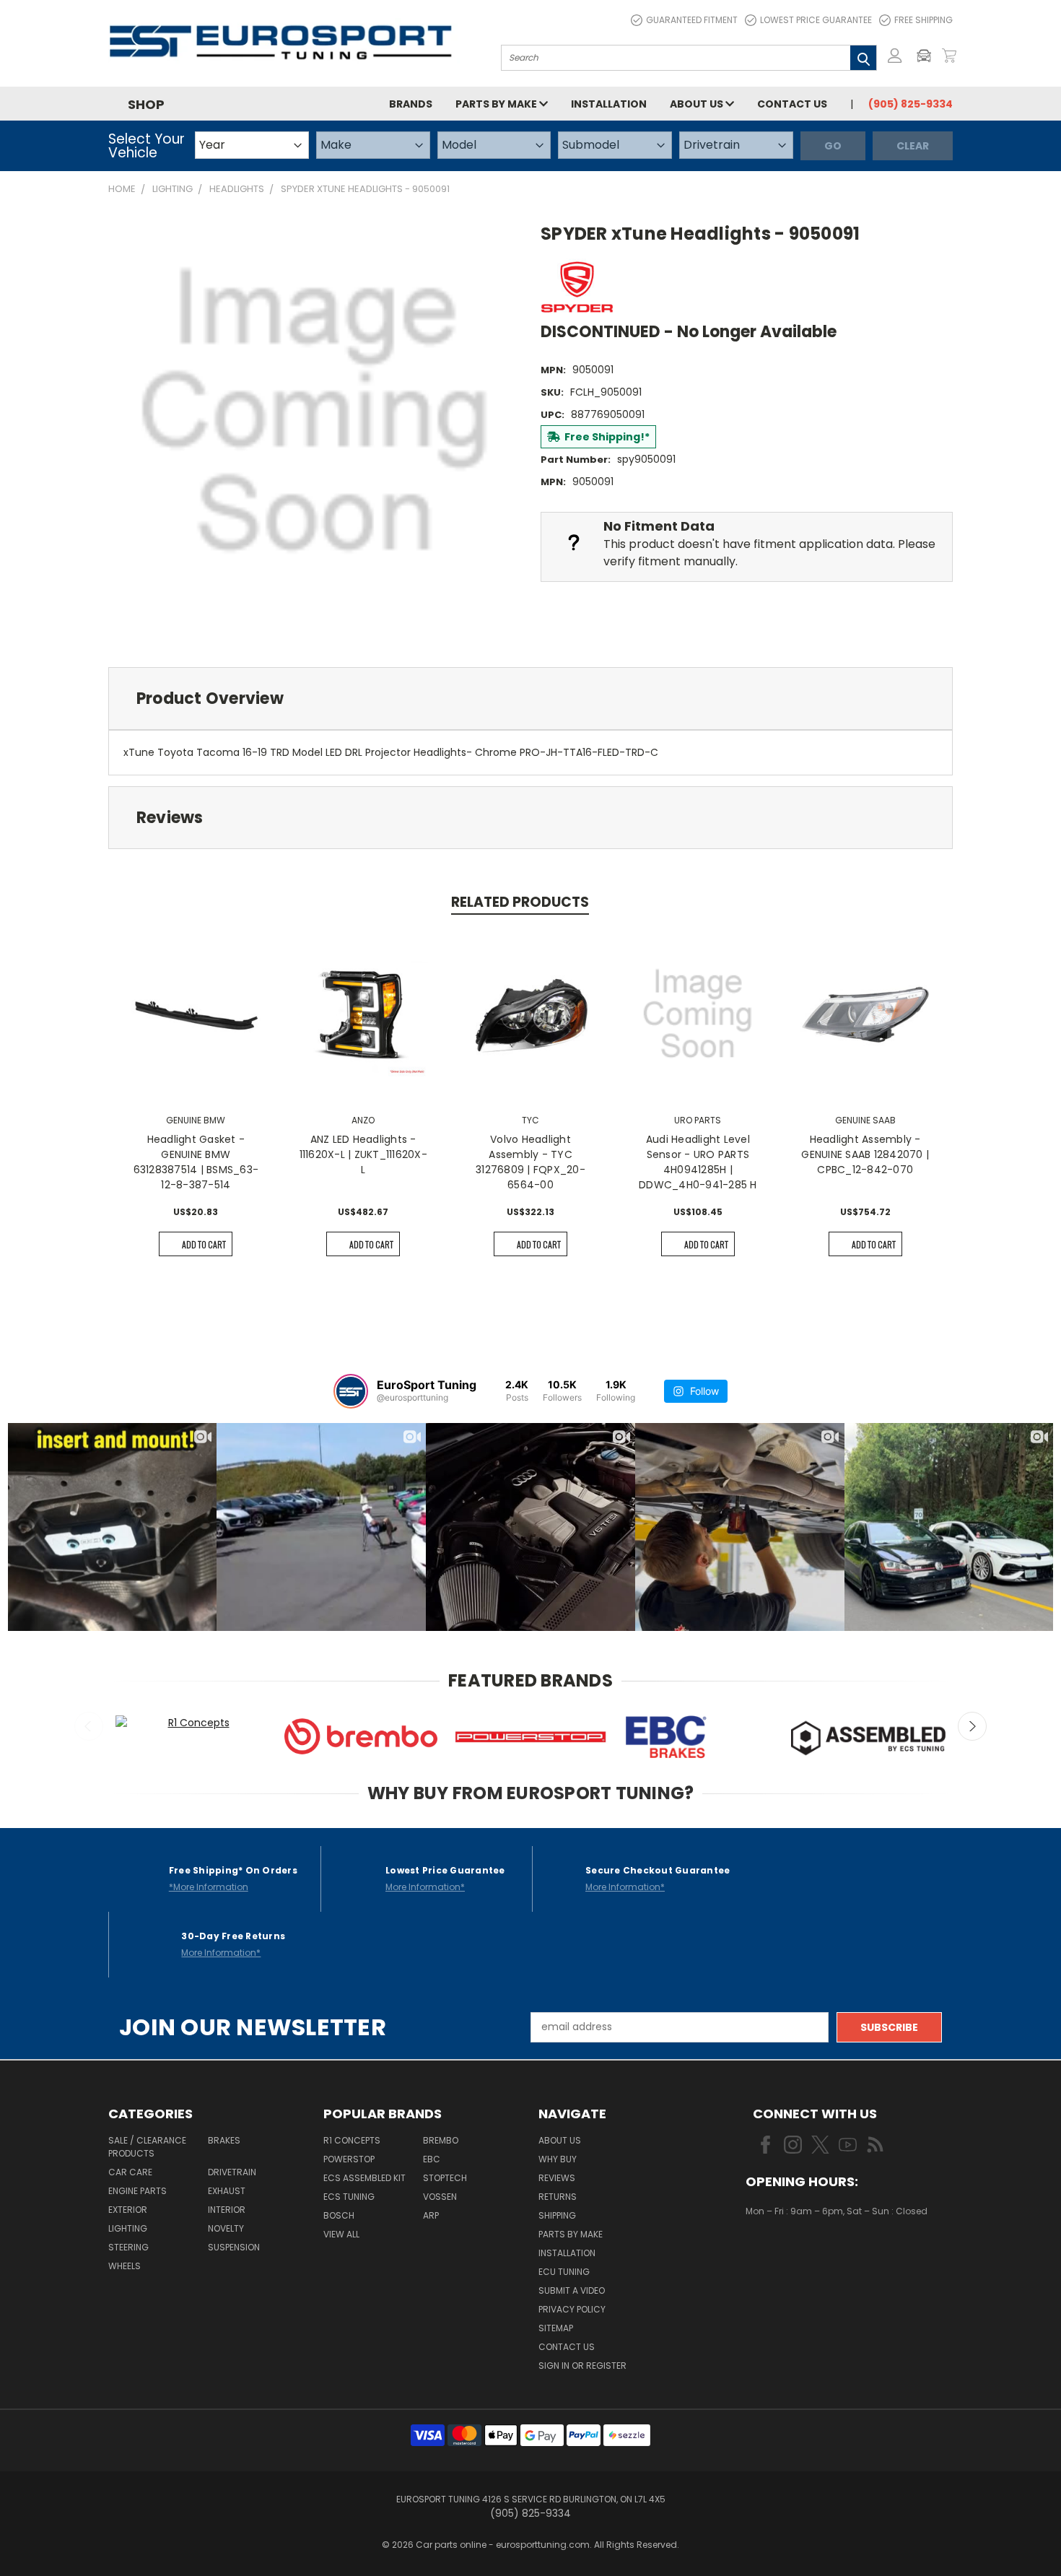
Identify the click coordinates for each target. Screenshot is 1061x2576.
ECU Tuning (564, 2272)
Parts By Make (571, 2234)
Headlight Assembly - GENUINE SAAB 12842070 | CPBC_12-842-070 (865, 1154)
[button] (927, 56)
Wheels (125, 2266)
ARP (431, 2215)
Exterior (128, 2210)
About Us (698, 104)
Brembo (441, 2140)
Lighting (128, 2228)
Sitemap (556, 2328)
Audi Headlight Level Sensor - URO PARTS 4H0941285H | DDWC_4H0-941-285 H (698, 1162)
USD (794, 2253)
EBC (432, 2159)
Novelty (226, 2228)
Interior (227, 2210)
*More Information (209, 1887)
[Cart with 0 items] (949, 56)
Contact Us (792, 104)
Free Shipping (924, 20)
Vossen (440, 2197)
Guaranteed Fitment (692, 20)
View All (341, 2234)
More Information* (425, 1887)
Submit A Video (572, 2290)
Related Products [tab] (520, 902)
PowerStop (349, 2159)
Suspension (234, 2247)
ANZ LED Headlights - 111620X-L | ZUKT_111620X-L (363, 1154)
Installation (609, 104)
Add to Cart (204, 1244)
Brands (411, 104)
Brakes (224, 2140)
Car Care (130, 2172)
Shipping (557, 2215)
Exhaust (227, 2191)
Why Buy (558, 2159)
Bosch (339, 2215)
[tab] (530, 699)
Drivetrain (232, 2172)
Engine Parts (137, 2191)
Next (972, 1726)
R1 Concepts (352, 2140)
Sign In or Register (582, 2366)
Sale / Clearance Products (147, 2147)
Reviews (557, 2178)
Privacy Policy (572, 2309)
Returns (558, 2197)
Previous (89, 1726)
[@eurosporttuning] (351, 1391)
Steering (128, 2247)
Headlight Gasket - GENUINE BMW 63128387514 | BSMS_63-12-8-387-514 (196, 1162)
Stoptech (445, 2178)
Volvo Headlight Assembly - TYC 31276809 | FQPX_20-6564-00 (530, 1162)
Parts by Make (497, 104)
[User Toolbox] (895, 56)
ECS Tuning (349, 2197)
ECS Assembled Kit (364, 2178)
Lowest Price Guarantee (816, 20)
